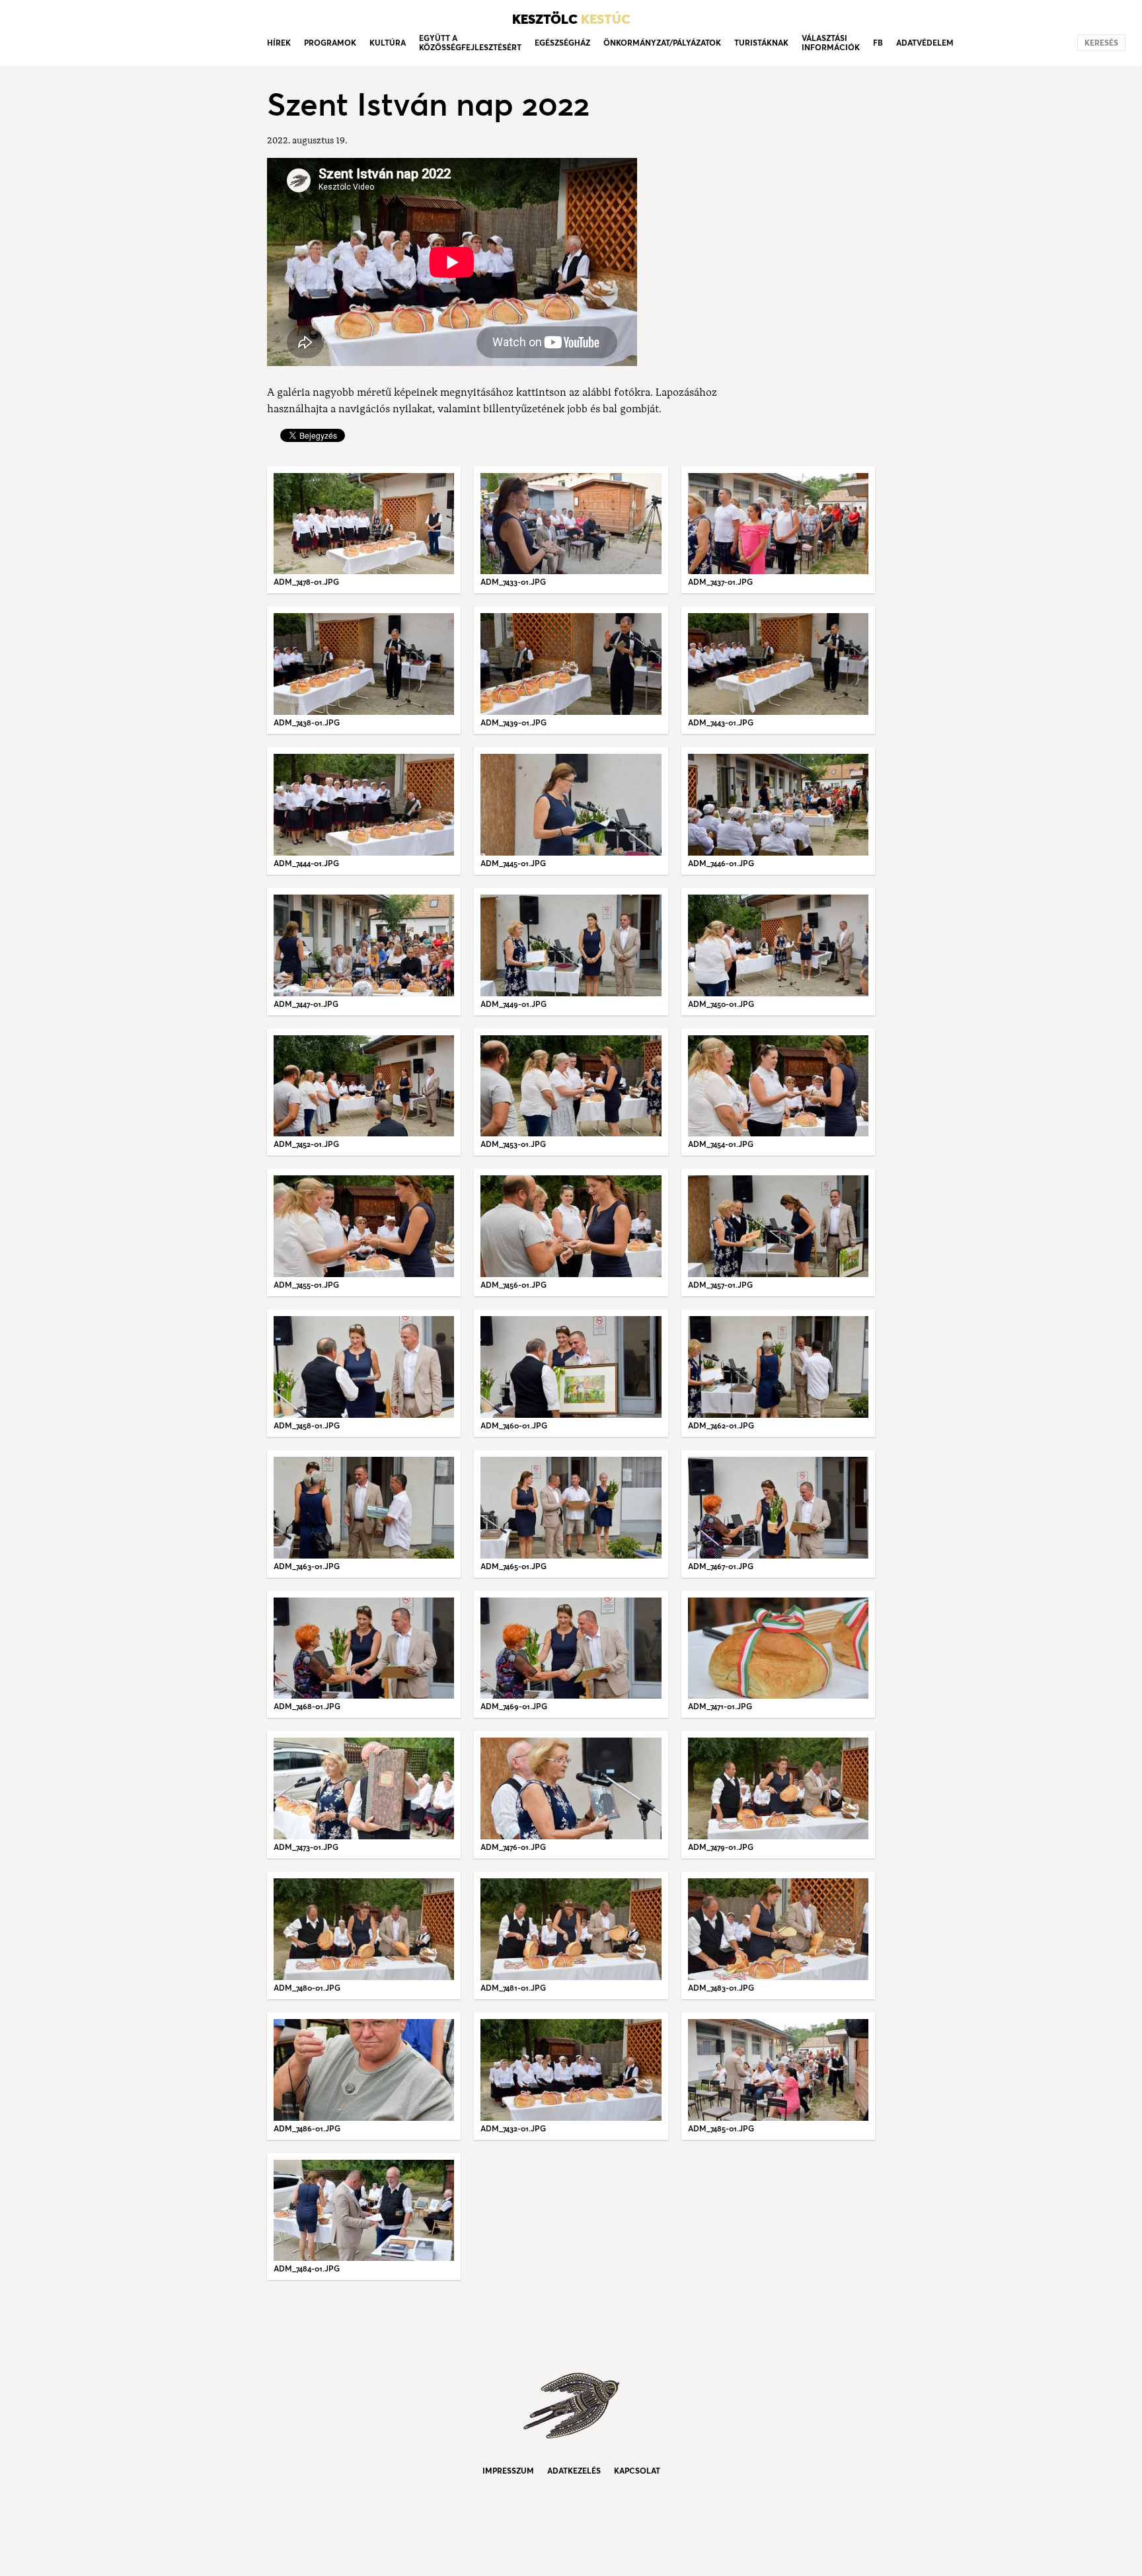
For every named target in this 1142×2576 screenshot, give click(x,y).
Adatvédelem (925, 43)
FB (878, 43)
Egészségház (562, 43)
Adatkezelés (574, 2471)
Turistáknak (761, 43)
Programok (330, 43)
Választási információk (831, 43)
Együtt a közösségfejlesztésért (470, 43)
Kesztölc (571, 19)
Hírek (279, 43)
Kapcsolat (637, 2471)
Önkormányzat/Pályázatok (662, 43)
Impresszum (508, 2471)
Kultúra (388, 43)
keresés (1101, 43)
